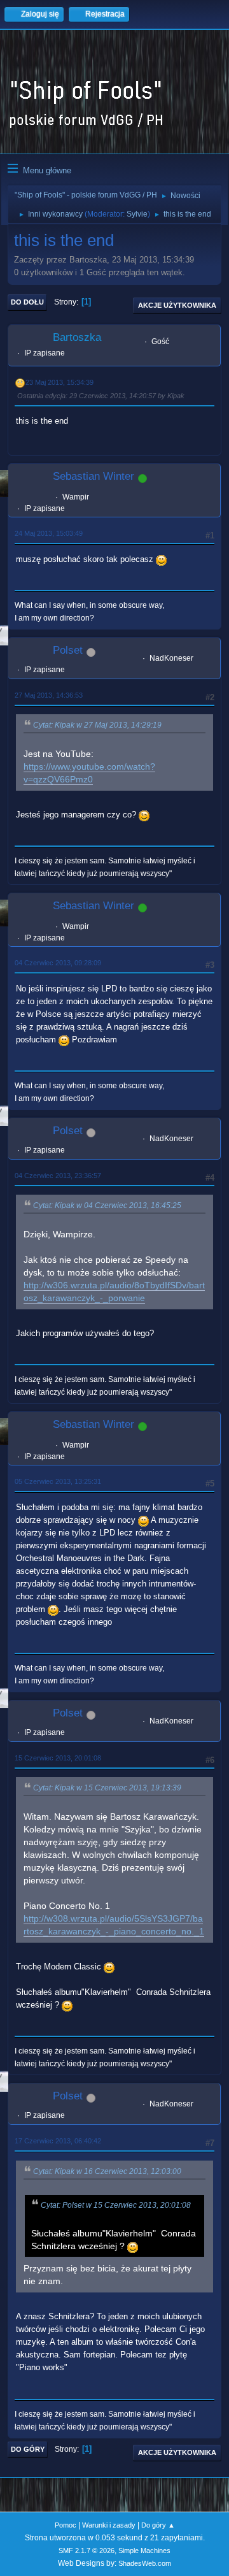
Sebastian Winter (94, 476)
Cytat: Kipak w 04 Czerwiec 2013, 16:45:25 (107, 1205)
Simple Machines (144, 2551)
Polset (68, 650)
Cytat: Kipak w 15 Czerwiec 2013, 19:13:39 (107, 1788)
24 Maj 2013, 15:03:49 (49, 533)
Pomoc (66, 2525)
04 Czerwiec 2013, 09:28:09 (58, 963)
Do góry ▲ (158, 2525)
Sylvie (137, 214)
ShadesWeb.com (145, 2563)
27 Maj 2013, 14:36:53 (49, 695)
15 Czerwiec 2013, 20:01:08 (58, 1758)
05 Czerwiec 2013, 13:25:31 (58, 1481)
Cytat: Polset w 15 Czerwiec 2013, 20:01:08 (116, 2205)
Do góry (28, 2449)
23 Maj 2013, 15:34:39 (59, 382)
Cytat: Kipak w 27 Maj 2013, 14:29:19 (97, 725)
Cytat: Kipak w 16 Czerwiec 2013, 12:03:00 (107, 2171)
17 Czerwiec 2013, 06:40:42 (58, 2141)
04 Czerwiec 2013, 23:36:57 (58, 1176)
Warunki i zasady (109, 2525)
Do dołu (27, 302)
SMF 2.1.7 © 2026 (87, 2551)
